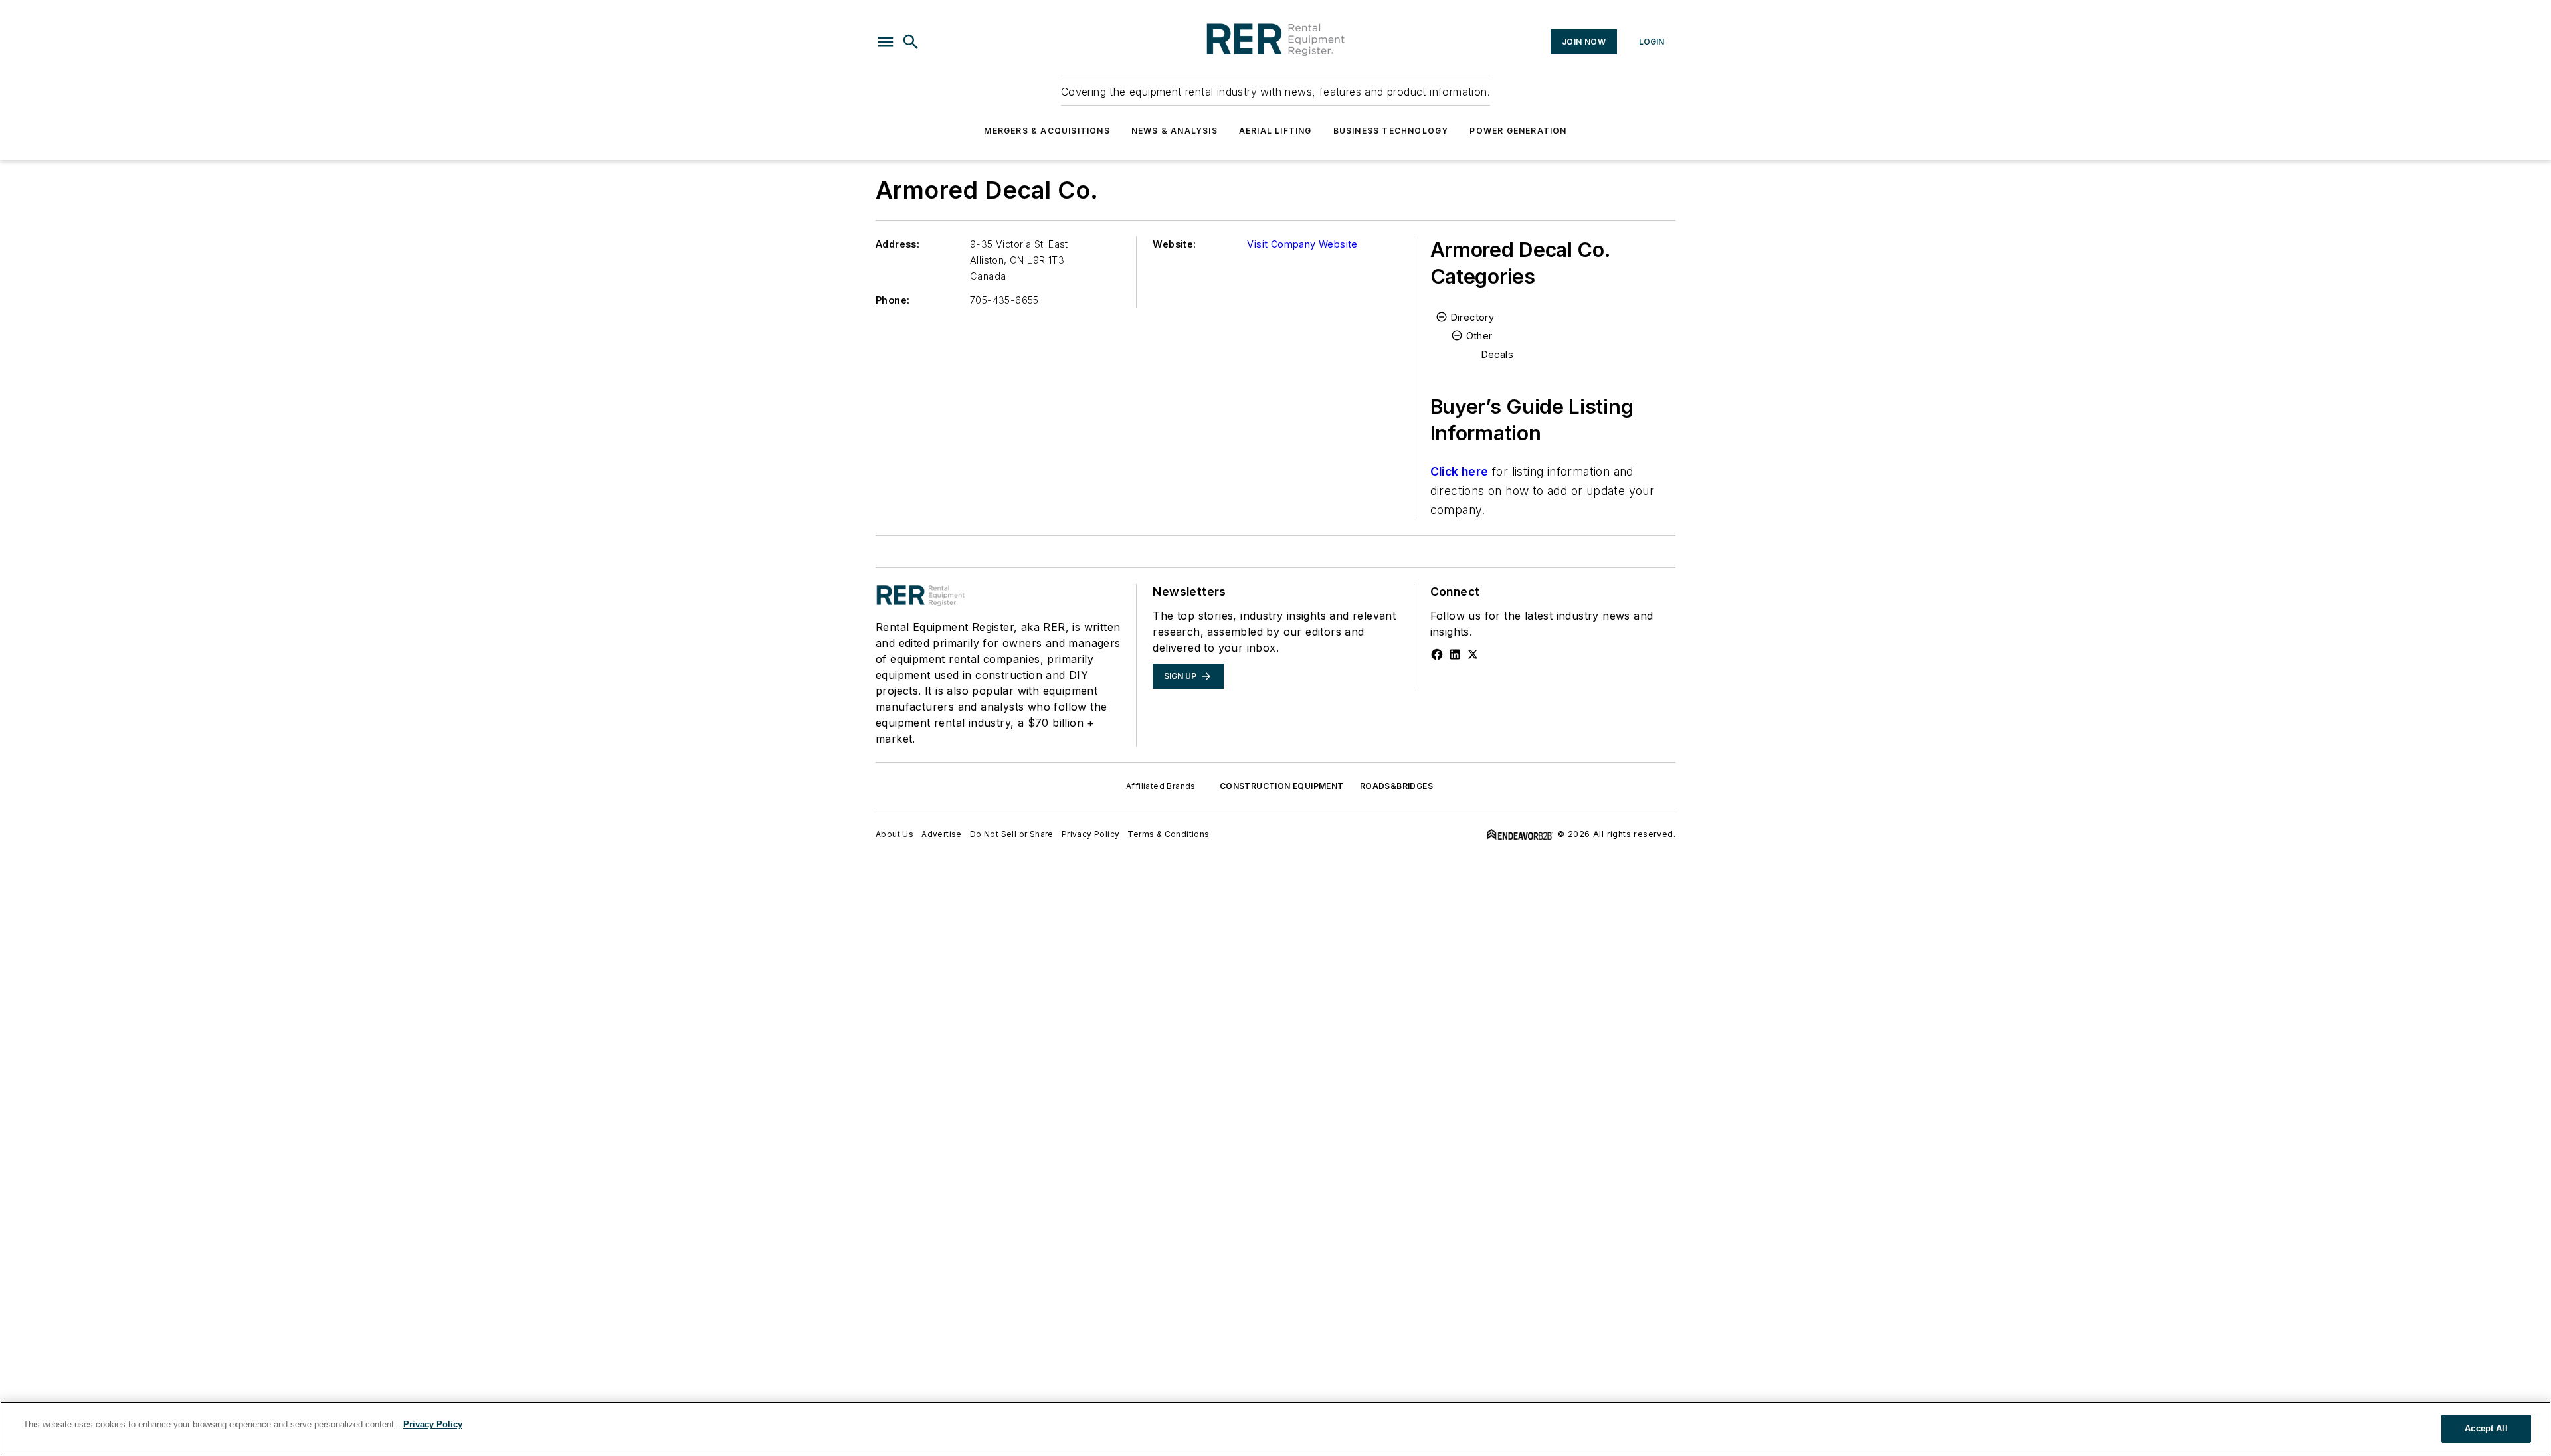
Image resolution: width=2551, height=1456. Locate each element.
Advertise (942, 834)
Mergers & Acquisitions (1047, 131)
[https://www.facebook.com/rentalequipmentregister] (1437, 654)
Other (1479, 336)
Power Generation (1518, 131)
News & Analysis (1175, 131)
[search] (911, 42)
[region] (1275, 1429)
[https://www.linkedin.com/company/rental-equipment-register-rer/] (1455, 654)
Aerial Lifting (1275, 131)
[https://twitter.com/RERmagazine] (1473, 654)
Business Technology (1391, 131)
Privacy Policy (1091, 834)
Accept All (2486, 1428)
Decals (1497, 354)
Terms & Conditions (1168, 834)
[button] (886, 42)
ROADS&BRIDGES (1396, 786)
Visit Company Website (1302, 244)
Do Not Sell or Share (1012, 834)
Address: (898, 244)
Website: (1174, 244)
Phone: (893, 300)
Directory (1473, 317)
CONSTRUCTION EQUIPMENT (1282, 786)
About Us (895, 834)
